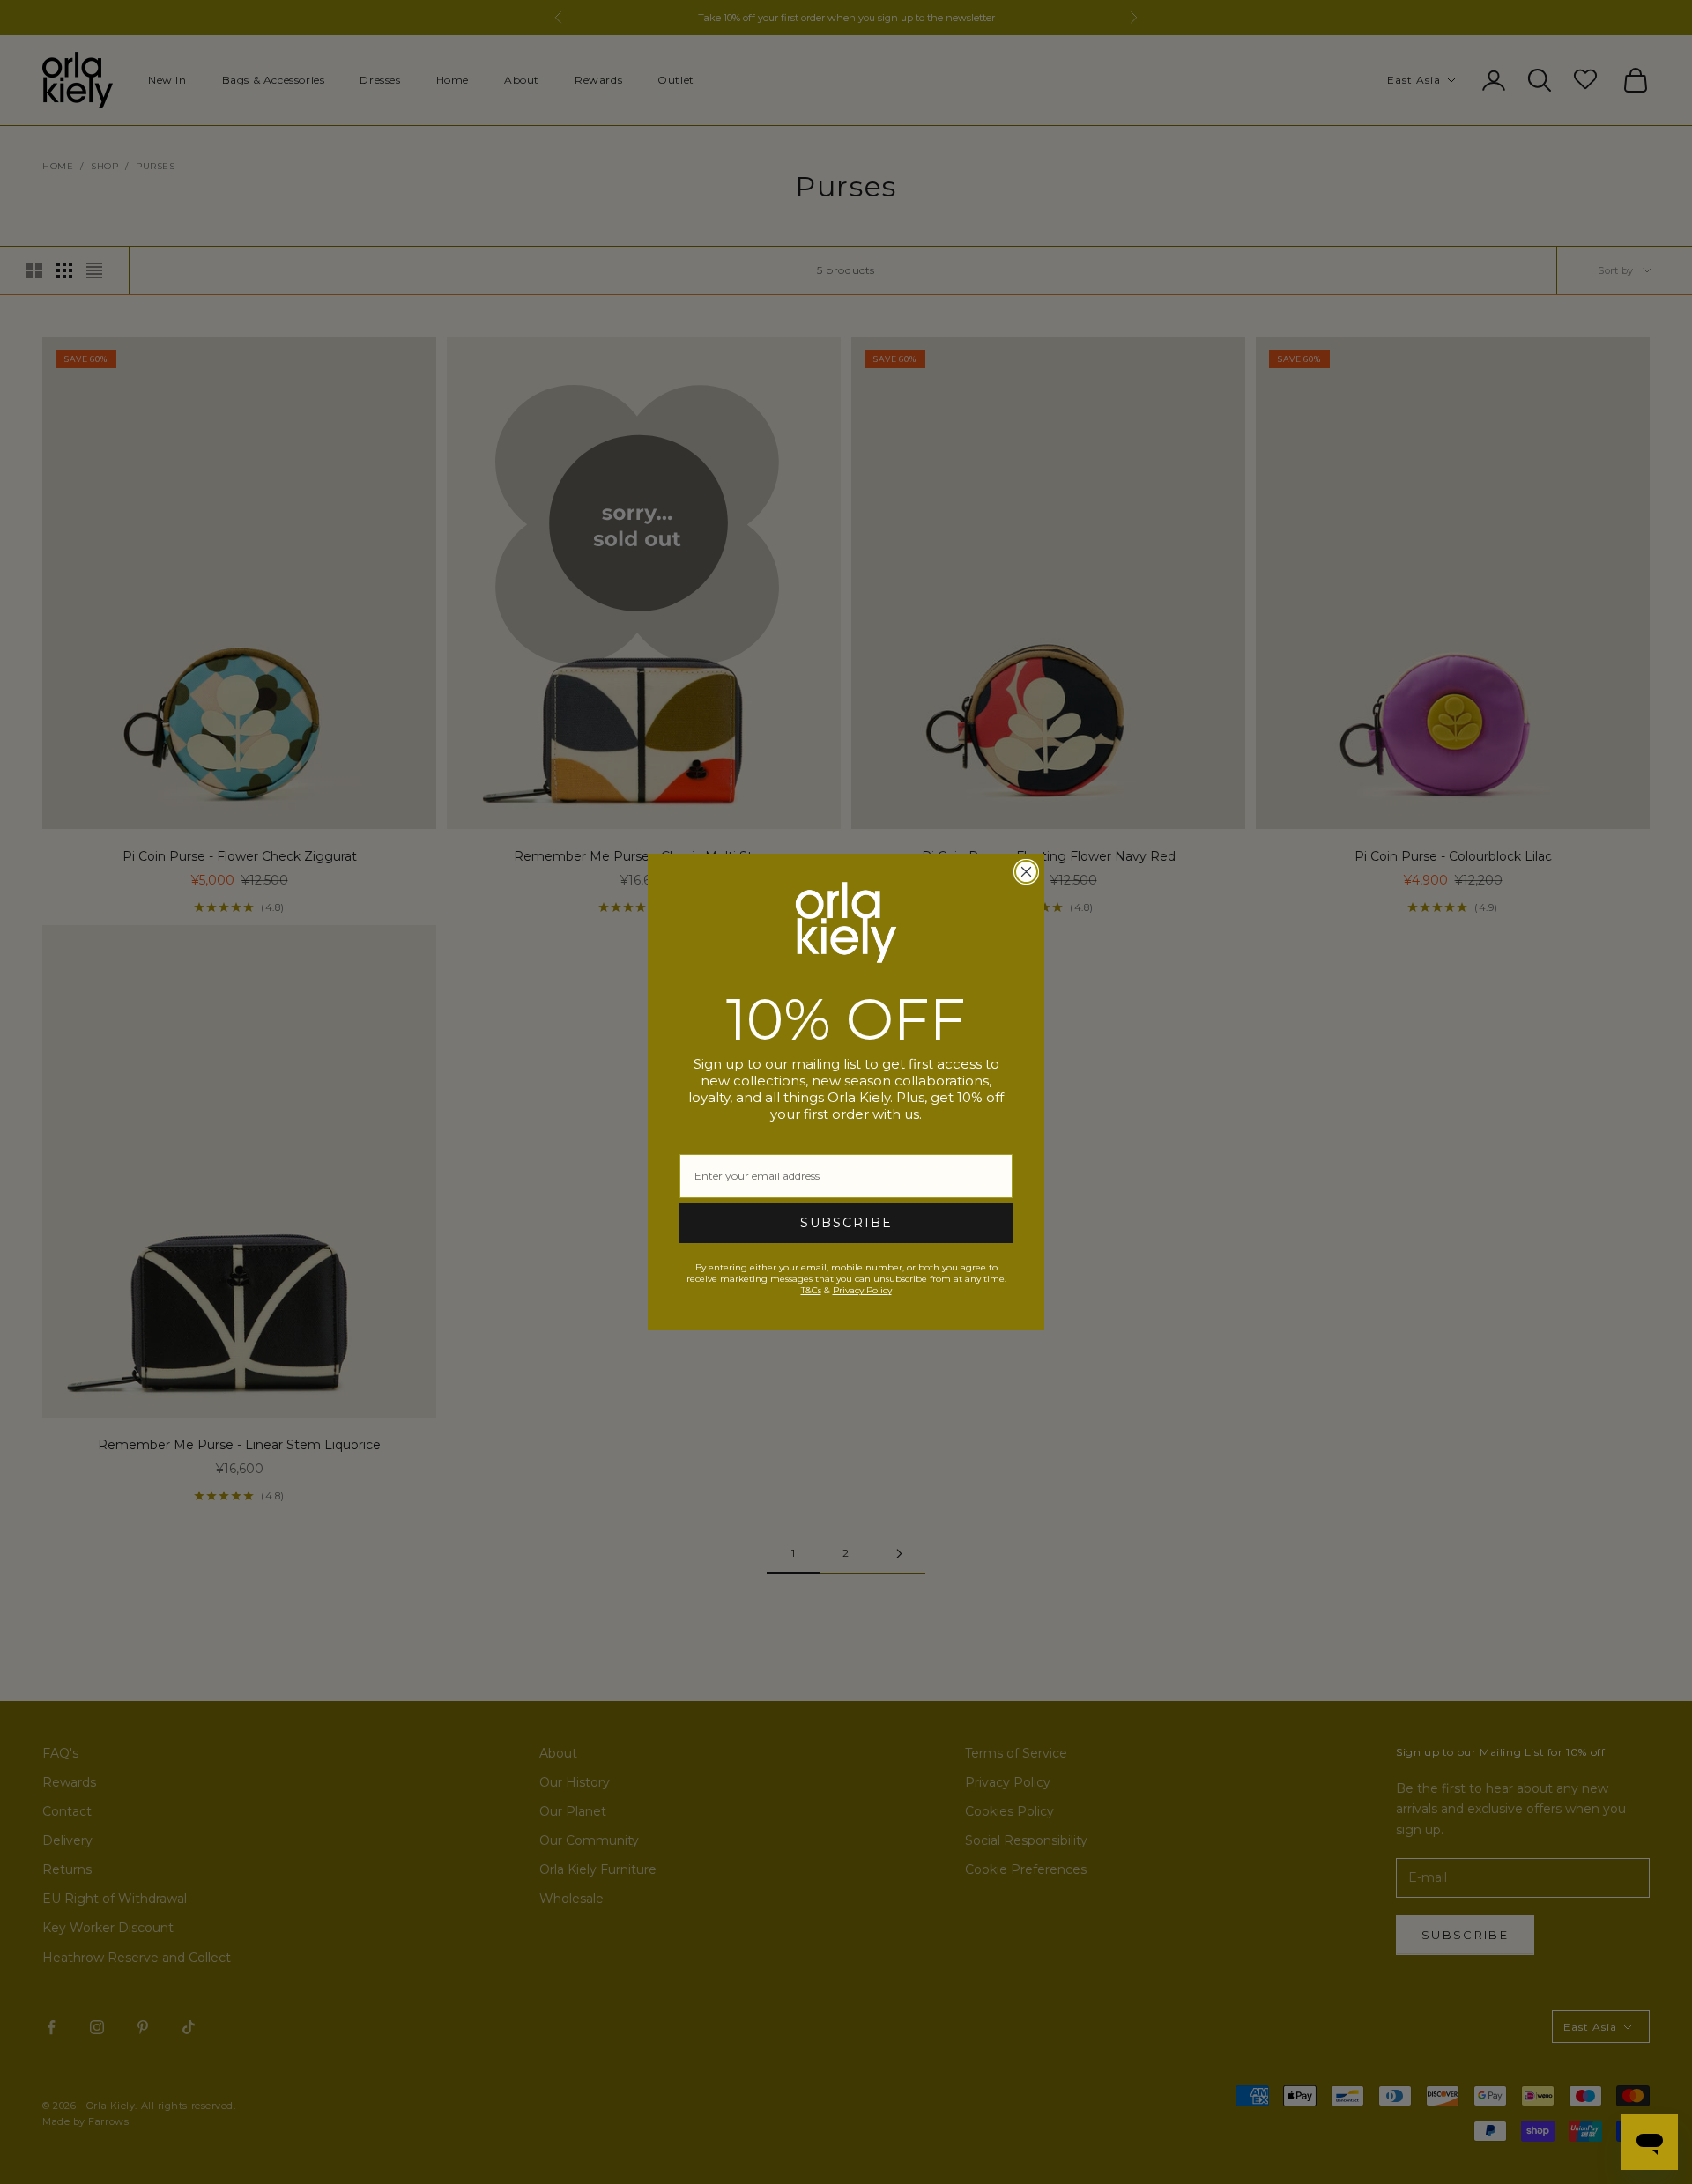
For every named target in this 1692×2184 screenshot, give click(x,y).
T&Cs (811, 1290)
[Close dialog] (1026, 872)
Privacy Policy (862, 1290)
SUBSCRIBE (846, 1223)
